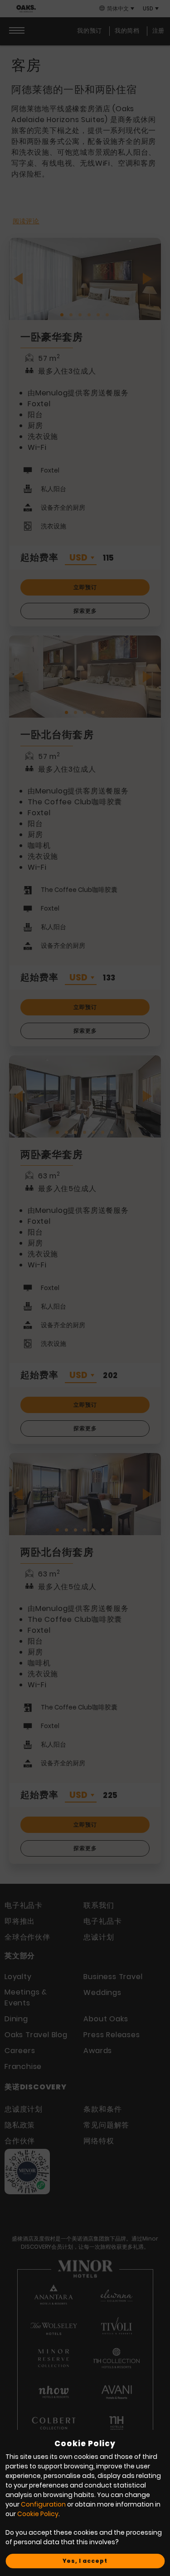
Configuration (43, 2504)
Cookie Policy (38, 2514)
